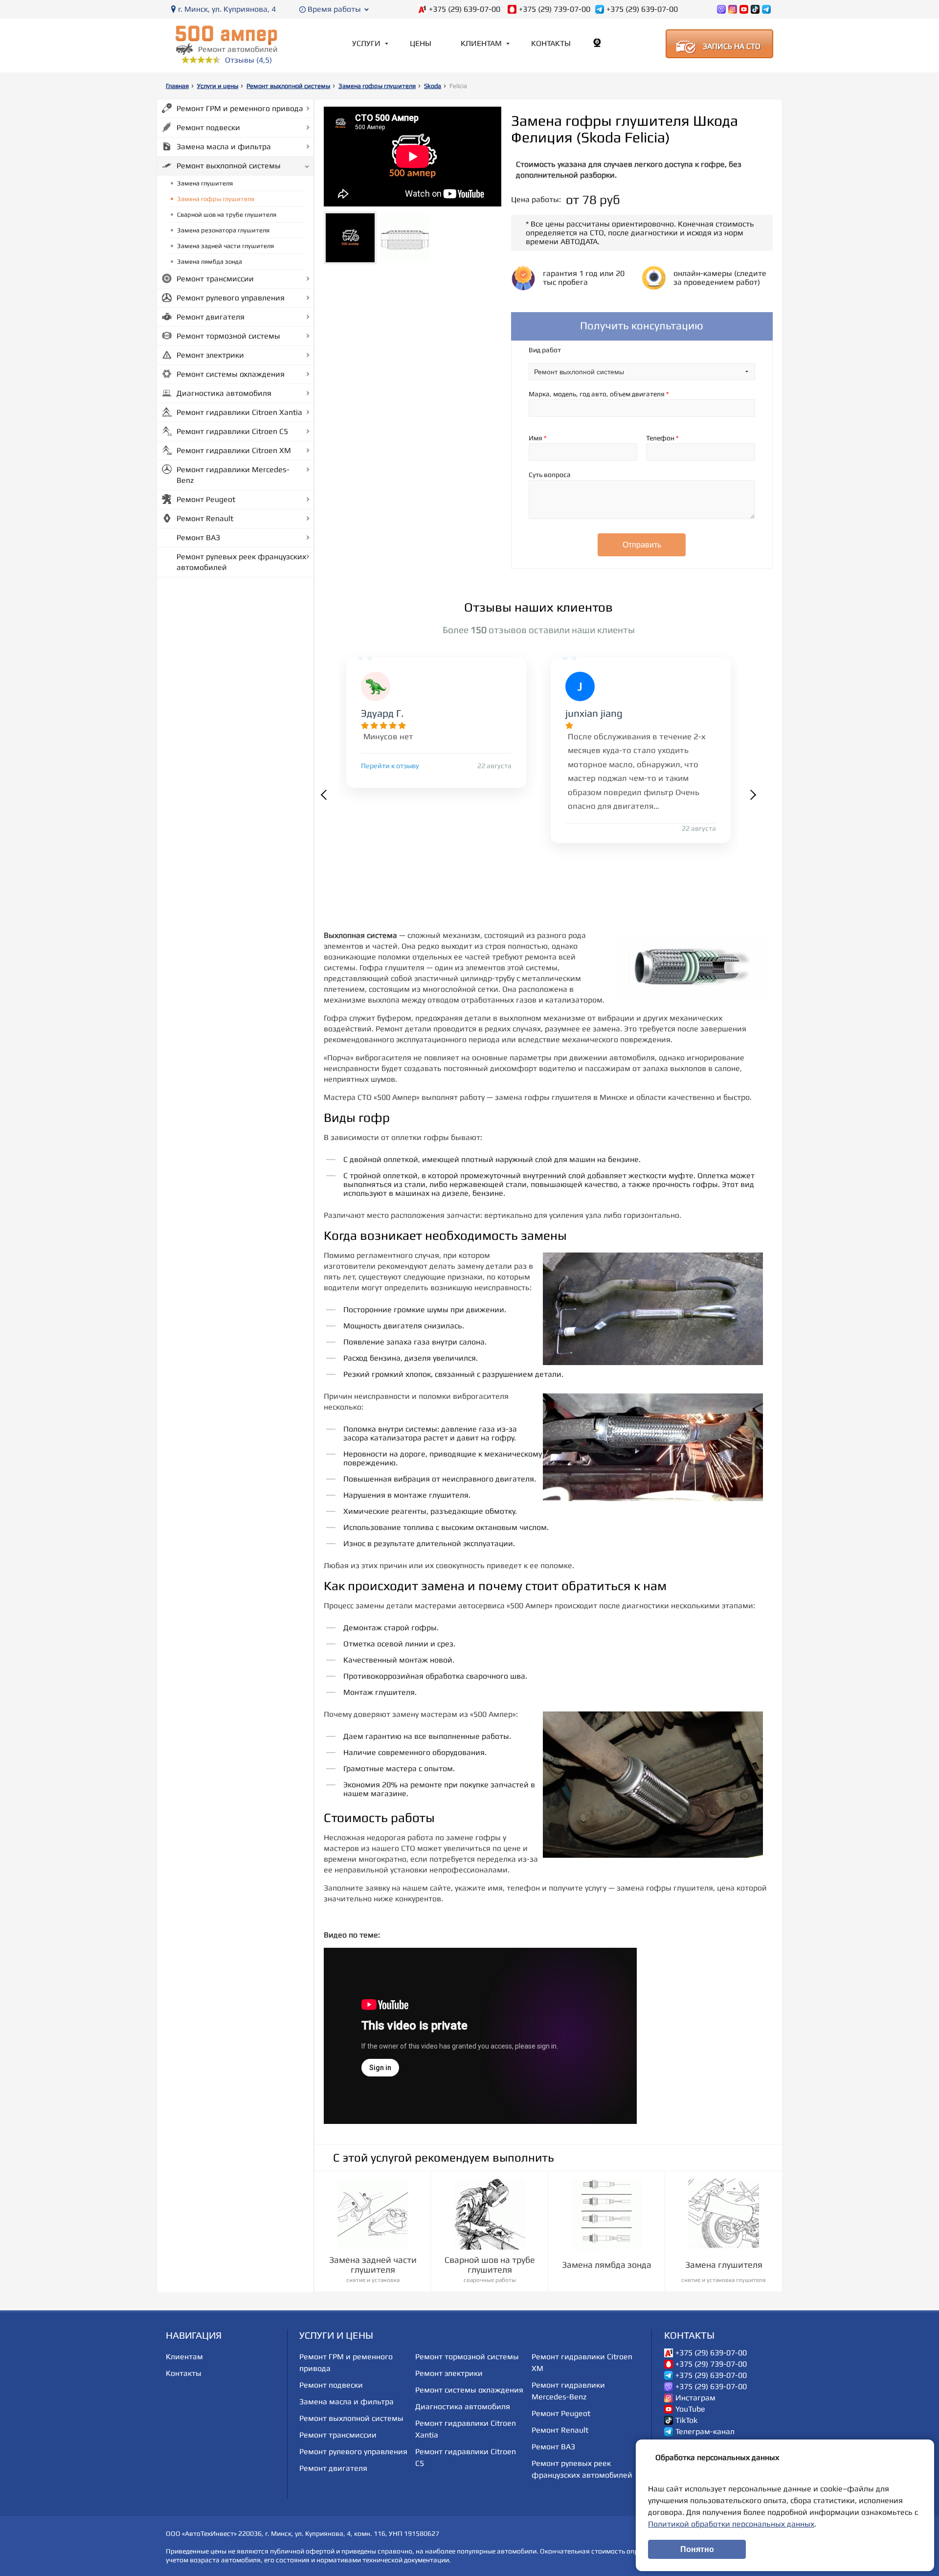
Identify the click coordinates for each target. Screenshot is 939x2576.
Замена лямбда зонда (210, 262)
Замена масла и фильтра (224, 147)
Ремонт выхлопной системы (288, 86)
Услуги (366, 43)
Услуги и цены (218, 86)
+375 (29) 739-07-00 (555, 9)
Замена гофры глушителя (377, 86)
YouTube (690, 2409)
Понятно (697, 2549)
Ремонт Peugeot (206, 499)
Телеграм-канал (705, 2432)
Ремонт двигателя (211, 317)
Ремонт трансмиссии (215, 279)
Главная (177, 86)
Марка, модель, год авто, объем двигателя (599, 394)
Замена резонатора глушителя (223, 230)
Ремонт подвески (208, 127)
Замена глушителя (205, 183)
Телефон (662, 438)
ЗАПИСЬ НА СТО (732, 46)
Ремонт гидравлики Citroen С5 (232, 431)
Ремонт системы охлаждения (231, 374)
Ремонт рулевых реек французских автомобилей (241, 562)
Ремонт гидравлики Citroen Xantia (239, 412)
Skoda (433, 86)
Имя (538, 438)
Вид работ (545, 350)
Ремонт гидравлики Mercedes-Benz (233, 475)
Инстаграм (695, 2398)
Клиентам (481, 43)
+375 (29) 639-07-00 (465, 9)
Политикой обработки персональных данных (731, 2524)
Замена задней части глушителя (225, 246)
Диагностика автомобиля (224, 393)
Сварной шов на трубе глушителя (227, 215)
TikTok (686, 2420)
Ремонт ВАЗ (198, 537)
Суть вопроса (550, 475)
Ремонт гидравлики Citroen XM (234, 450)
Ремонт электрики (210, 355)
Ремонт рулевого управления (231, 298)
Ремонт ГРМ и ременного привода (240, 108)
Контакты (551, 43)
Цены (421, 43)
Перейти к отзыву (390, 766)
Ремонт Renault (205, 518)
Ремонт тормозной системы (228, 336)
